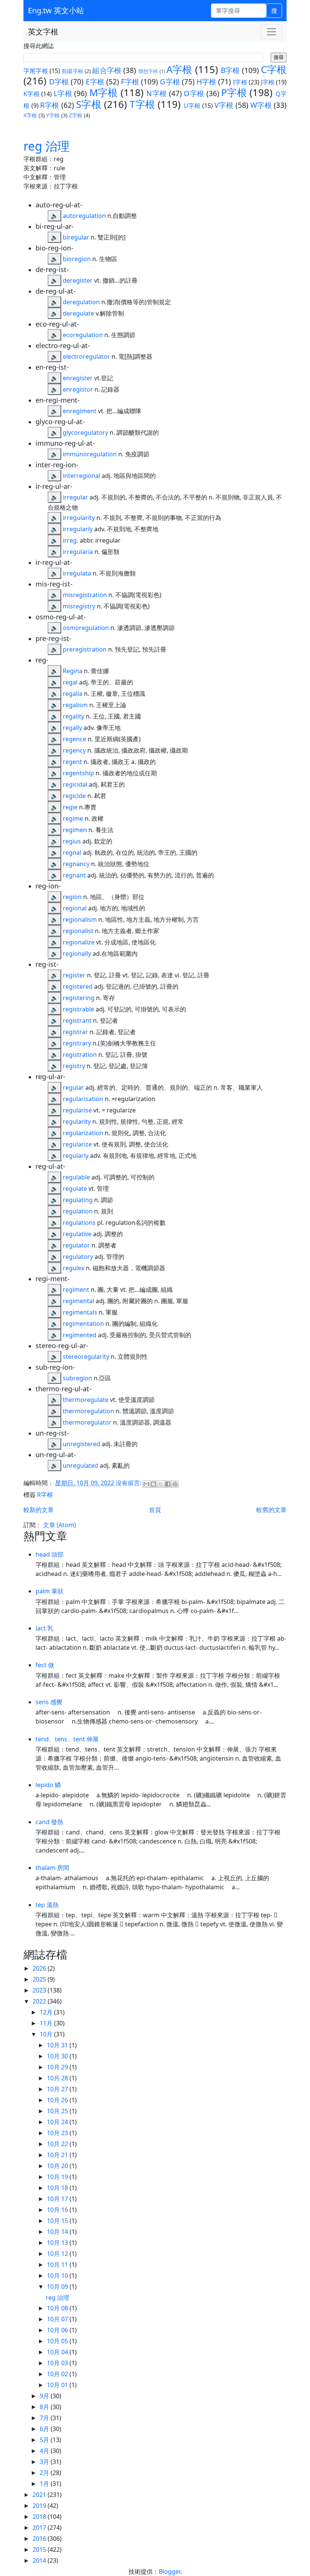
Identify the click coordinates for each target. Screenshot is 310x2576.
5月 (45, 2440)
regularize (77, 1144)
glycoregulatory (85, 432)
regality (74, 716)
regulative (77, 1234)
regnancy (76, 864)
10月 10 (58, 2276)
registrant (77, 1020)
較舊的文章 (271, 1510)
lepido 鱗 (48, 1785)
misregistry (79, 606)
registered (78, 986)
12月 (47, 2012)
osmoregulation (86, 628)
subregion (77, 1378)
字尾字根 (36, 71)
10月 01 (58, 2385)
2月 (45, 2473)
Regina (73, 671)
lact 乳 (44, 1628)
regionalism (80, 919)
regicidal (75, 784)
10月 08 (58, 2308)
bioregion (77, 259)
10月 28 (58, 2078)
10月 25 (58, 2111)
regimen (75, 830)
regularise (77, 1110)
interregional (81, 476)
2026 (40, 1968)
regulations (79, 1223)
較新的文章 (39, 1510)
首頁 (155, 1510)
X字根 (30, 115)
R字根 (50, 105)
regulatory (78, 1257)
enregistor (78, 389)
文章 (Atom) (60, 1525)
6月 (45, 2429)
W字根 (261, 105)
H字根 (206, 82)
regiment (76, 1290)
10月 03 (58, 2363)
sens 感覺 (49, 1702)
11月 (47, 2023)
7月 (45, 2418)
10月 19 (58, 2177)
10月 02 (58, 2374)
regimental (78, 1301)
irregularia (78, 552)
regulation (78, 1211)
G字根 (170, 82)
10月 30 (58, 2056)
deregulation (81, 302)
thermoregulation (88, 1411)
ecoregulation (83, 335)
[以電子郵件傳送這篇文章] (146, 1484)
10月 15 (58, 2221)
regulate (75, 1188)
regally (72, 728)
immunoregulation (90, 454)
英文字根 (43, 32)
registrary (77, 1043)
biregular (76, 237)
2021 (40, 2495)
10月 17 (58, 2199)
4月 (45, 2451)
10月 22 (58, 2144)
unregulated (81, 1465)
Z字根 (76, 115)
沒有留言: (129, 1483)
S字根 (89, 104)
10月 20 (58, 2166)
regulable (76, 1177)
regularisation (83, 1099)
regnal (72, 852)
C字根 (274, 69)
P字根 (234, 93)
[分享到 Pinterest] (175, 1484)
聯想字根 (148, 71)
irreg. (71, 540)
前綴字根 (72, 71)
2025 (40, 1979)
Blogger (170, 2571)
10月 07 (58, 2319)
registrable (78, 1009)
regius (72, 841)
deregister (78, 280)
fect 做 (45, 1665)
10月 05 (58, 2341)
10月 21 (58, 2155)
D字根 (59, 82)
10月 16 (58, 2210)
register (74, 975)
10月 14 (58, 2232)
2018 (40, 2517)
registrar (75, 1032)
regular (73, 1087)
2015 (40, 2550)
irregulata (77, 573)
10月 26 (58, 2100)
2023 (40, 1990)
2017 (40, 2528)
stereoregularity (86, 1356)
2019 (40, 2506)
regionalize (79, 942)
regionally (77, 954)
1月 (45, 2484)
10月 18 (58, 2188)
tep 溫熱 (47, 1905)
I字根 (240, 82)
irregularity (79, 518)
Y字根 (53, 115)
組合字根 (107, 70)
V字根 (224, 105)
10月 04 (58, 2352)
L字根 (63, 93)
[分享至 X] (161, 1484)
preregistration (85, 649)
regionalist (78, 931)
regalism (75, 705)
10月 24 (58, 2122)
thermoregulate (86, 1400)
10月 (47, 2034)
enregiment (80, 411)
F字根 (130, 82)
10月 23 (58, 2133)
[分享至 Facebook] (168, 1484)
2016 (40, 2539)
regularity (77, 1122)
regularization (83, 1133)
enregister (78, 378)
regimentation (83, 1324)
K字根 (32, 94)
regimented (80, 1335)
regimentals (80, 1312)
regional (75, 908)
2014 (40, 2560)
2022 (40, 2001)
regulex (74, 1268)
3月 (45, 2462)
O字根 (194, 93)
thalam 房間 (52, 1868)
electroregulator (86, 356)
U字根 (192, 106)
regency (74, 750)
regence (74, 739)
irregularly (78, 529)
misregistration (85, 595)
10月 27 (58, 2089)
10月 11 (58, 2265)
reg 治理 (46, 146)
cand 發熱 (49, 1822)
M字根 (104, 93)
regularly (76, 1156)
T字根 (142, 104)
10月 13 (58, 2243)
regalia (73, 694)
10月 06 (58, 2330)
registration (80, 1055)
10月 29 (58, 2067)
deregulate (78, 313)
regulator (76, 1245)
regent (72, 762)
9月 (45, 2396)
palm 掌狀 (50, 1591)
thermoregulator (87, 1422)
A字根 (179, 69)
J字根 (268, 82)
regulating (78, 1200)
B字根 (230, 70)
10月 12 (58, 2254)
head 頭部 (50, 1554)
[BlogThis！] (153, 1484)
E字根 (95, 82)
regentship (78, 773)
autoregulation (84, 216)
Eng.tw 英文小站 (56, 10)
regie (70, 807)
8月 (45, 2407)
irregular (75, 497)
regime (73, 818)
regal (70, 682)
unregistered (81, 1444)
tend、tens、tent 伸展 (67, 1739)
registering (79, 998)
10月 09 (58, 2287)
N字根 (157, 93)
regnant (74, 875)
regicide (74, 796)
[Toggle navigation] (271, 32)
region (72, 897)
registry (74, 1066)
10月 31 (58, 2045)
